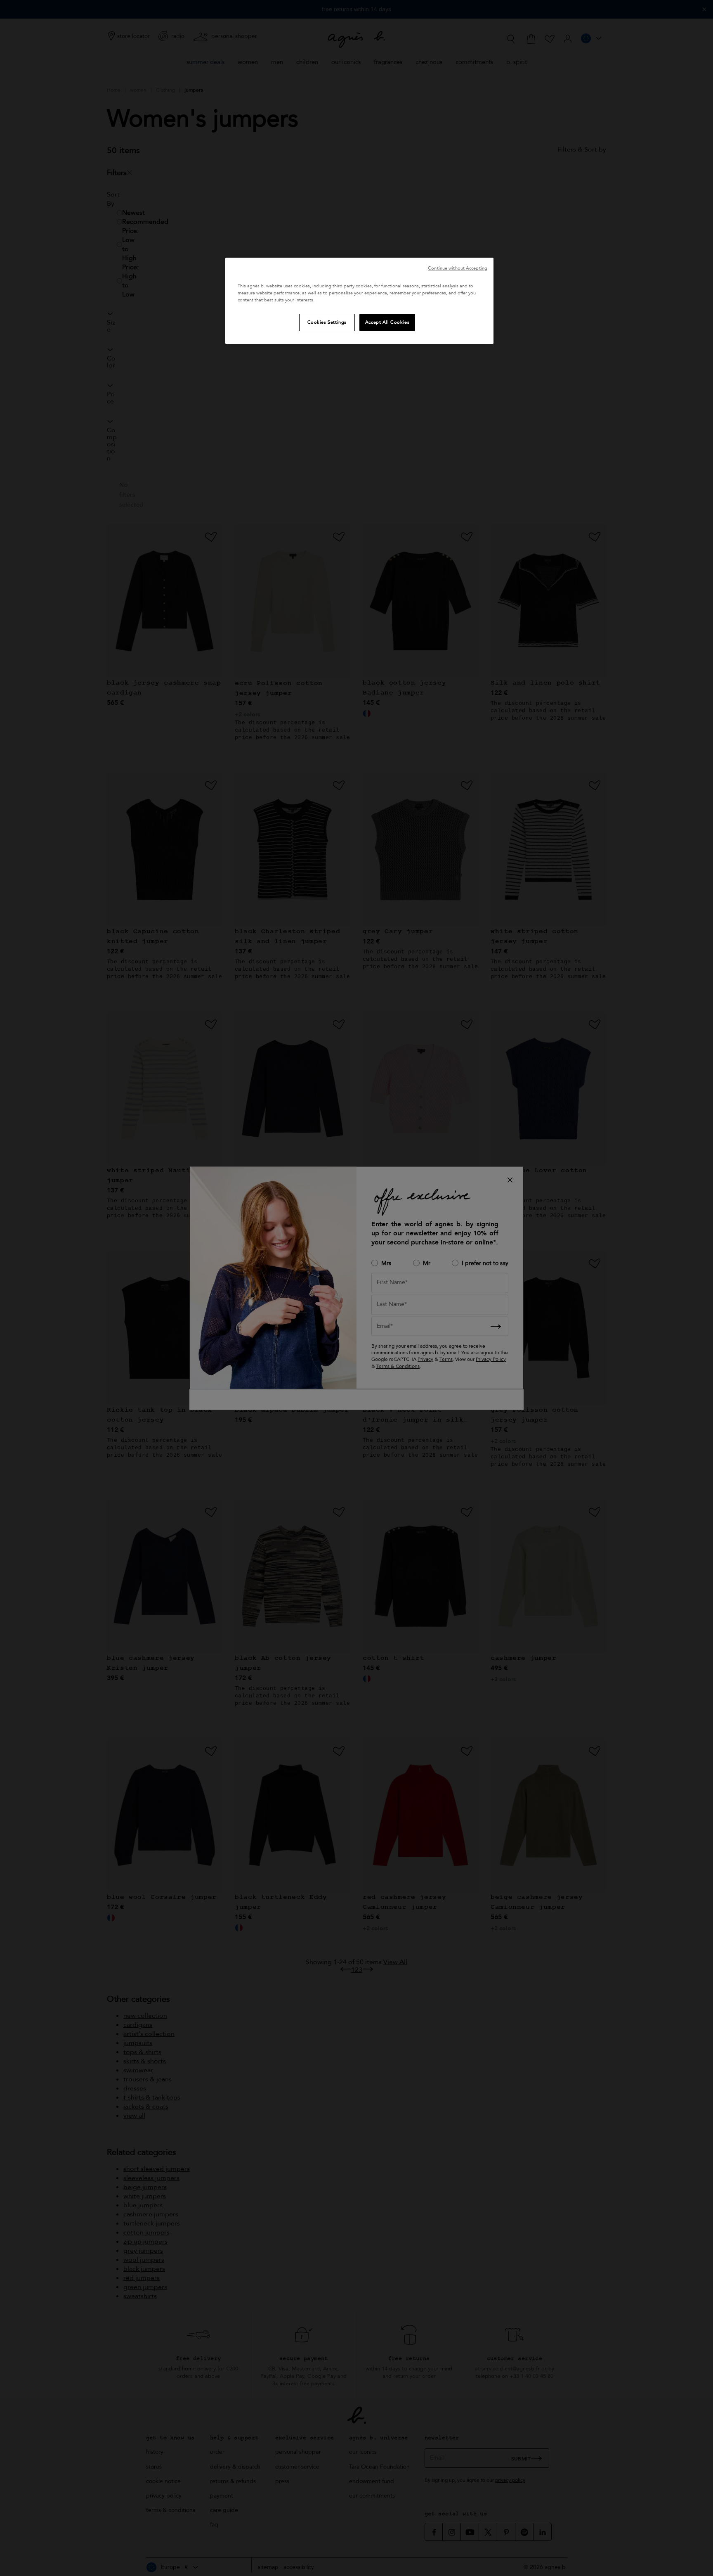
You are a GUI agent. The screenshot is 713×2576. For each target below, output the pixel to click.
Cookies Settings (327, 322)
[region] (359, 301)
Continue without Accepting (458, 268)
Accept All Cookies (387, 322)
